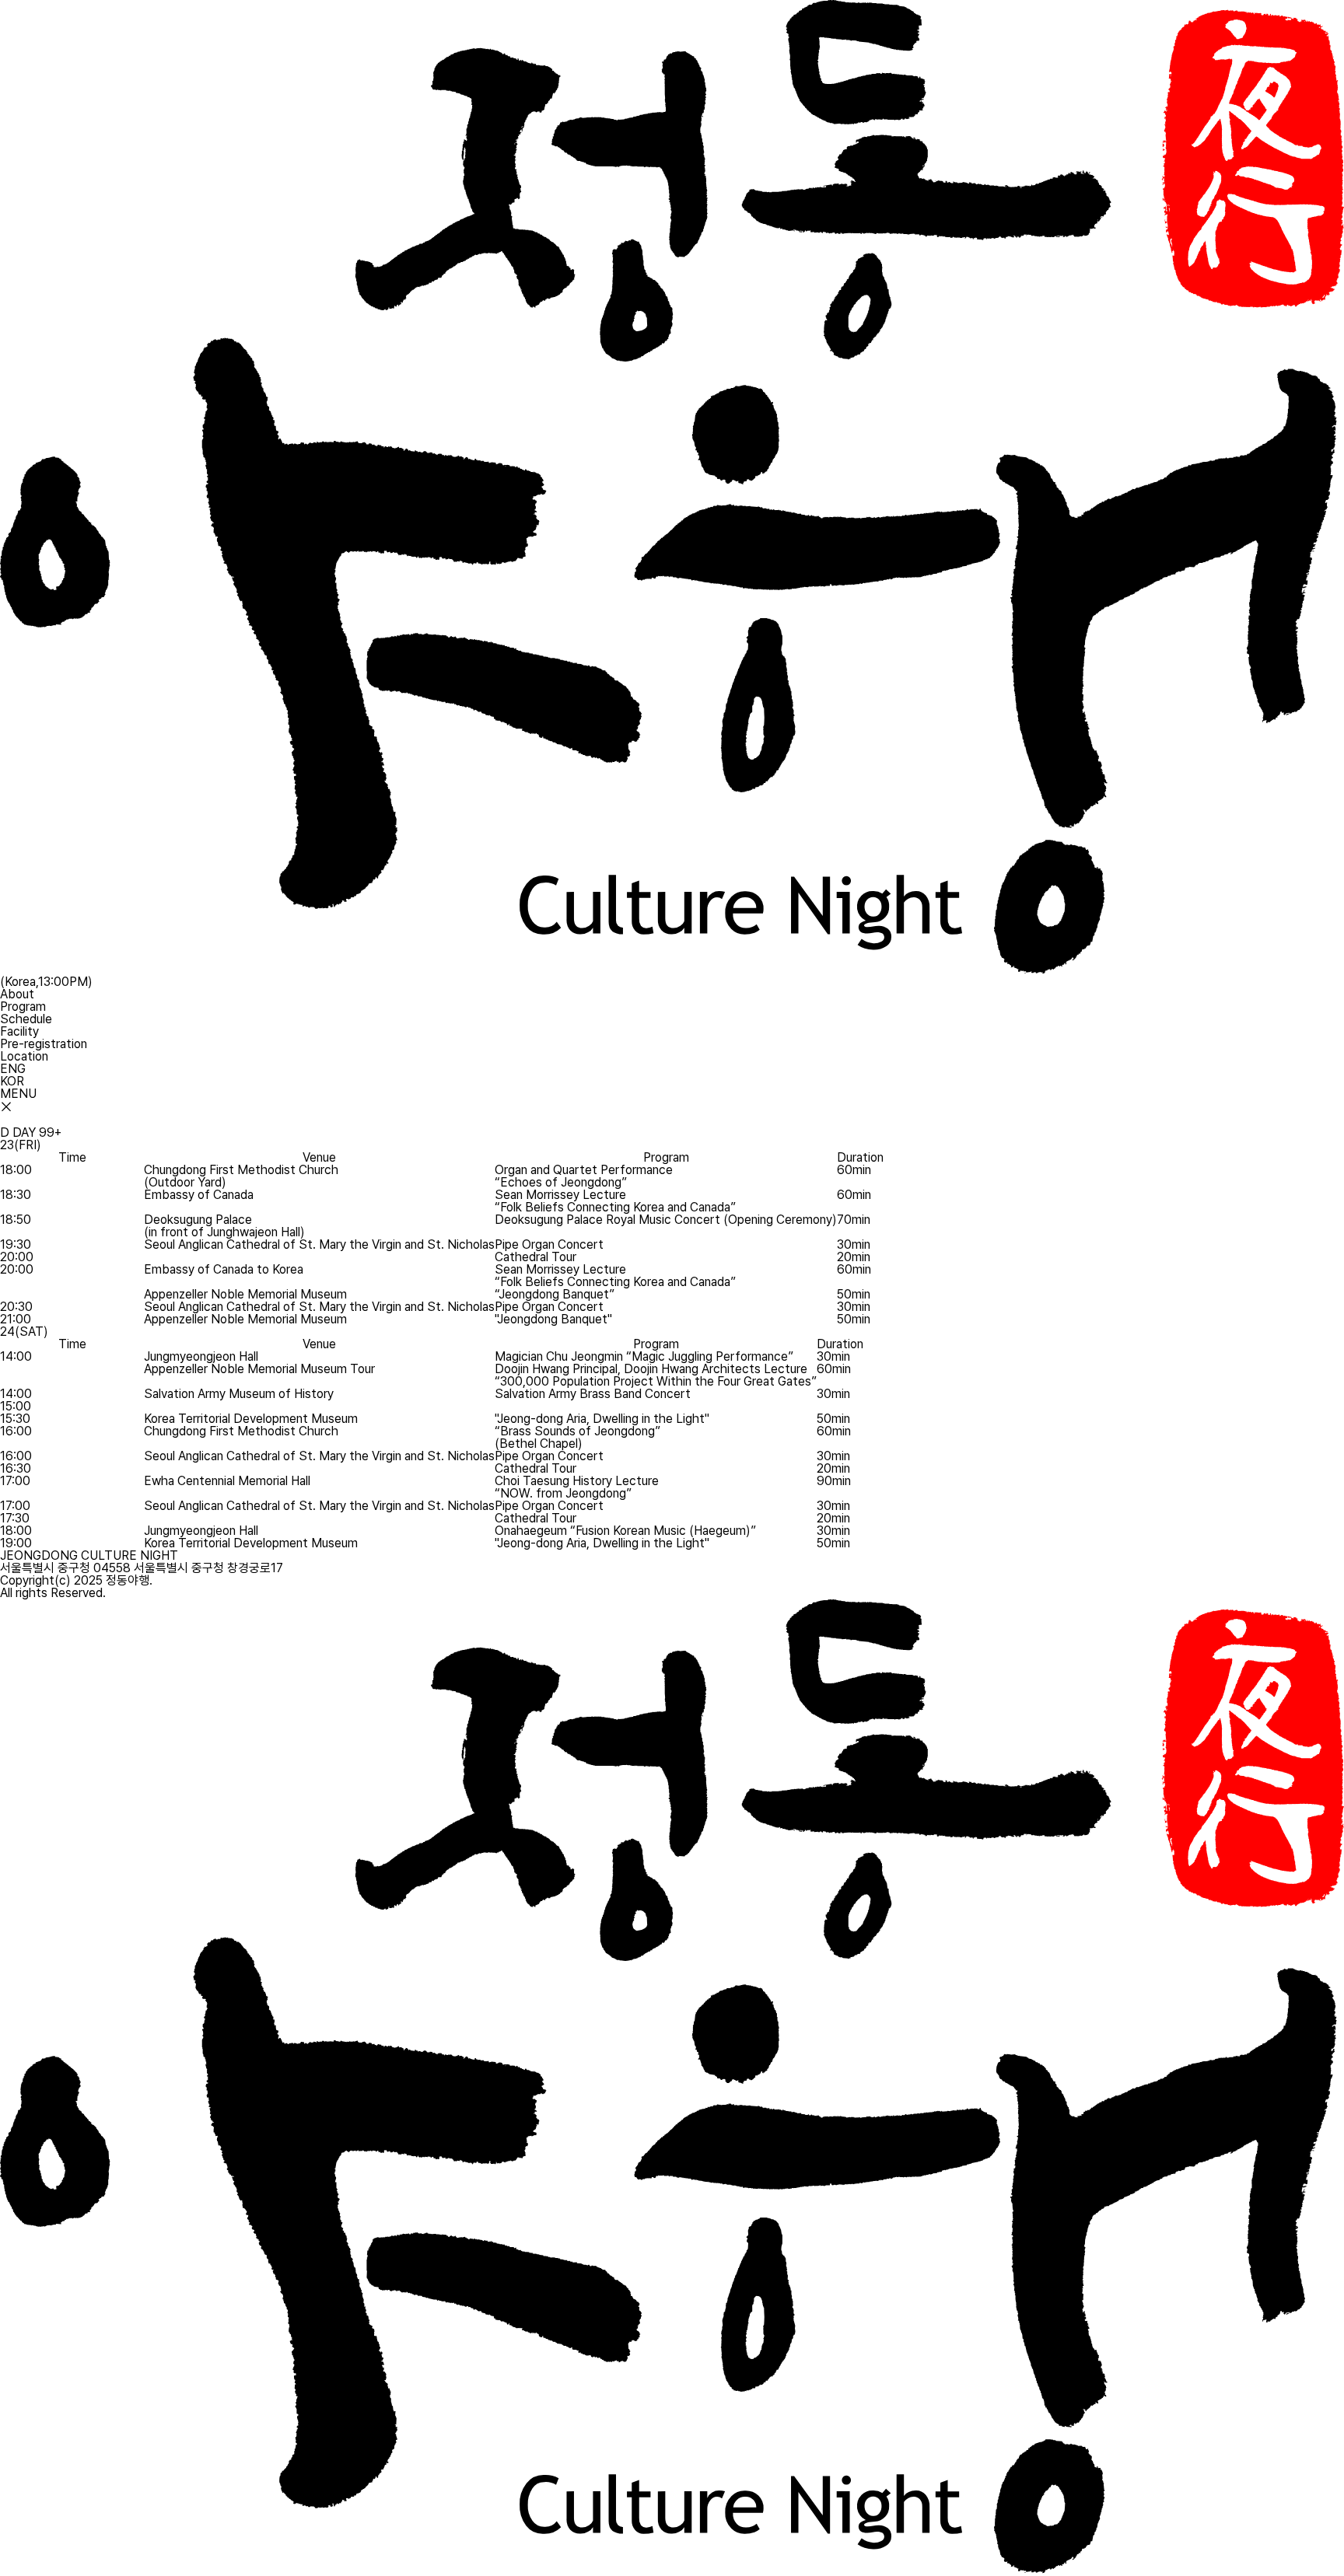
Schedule (26, 1019)
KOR (12, 1081)
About (17, 994)
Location (24, 1056)
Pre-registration (44, 1044)
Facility (19, 1031)
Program (23, 1007)
